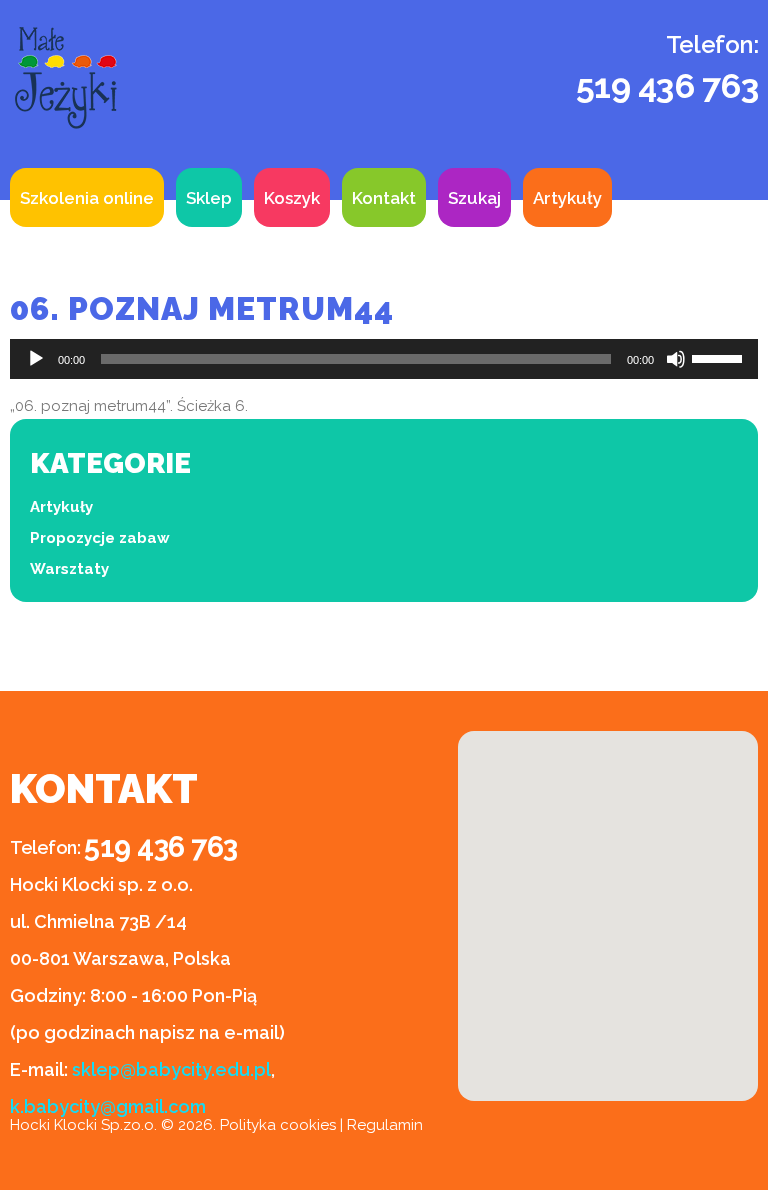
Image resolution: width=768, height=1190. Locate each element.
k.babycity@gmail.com (108, 1106)
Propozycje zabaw (100, 538)
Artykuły (567, 198)
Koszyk (292, 198)
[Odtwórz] (36, 359)
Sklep (209, 198)
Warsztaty (69, 569)
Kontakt (384, 198)
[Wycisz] (676, 359)
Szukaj (474, 198)
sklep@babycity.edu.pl (171, 1069)
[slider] (720, 357)
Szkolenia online (87, 198)
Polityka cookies (278, 1125)
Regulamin (385, 1125)
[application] (384, 359)
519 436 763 (667, 86)
